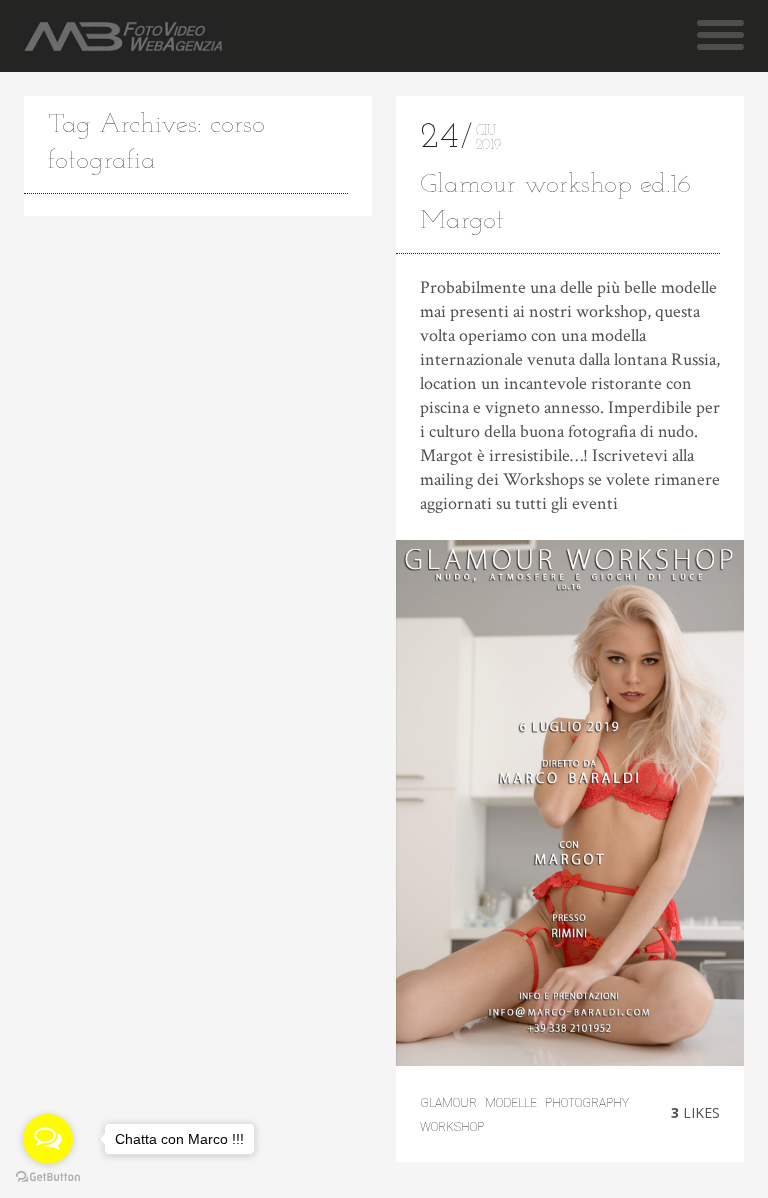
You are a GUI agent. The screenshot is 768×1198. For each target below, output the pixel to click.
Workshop (452, 1127)
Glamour (448, 1103)
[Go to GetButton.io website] (48, 1177)
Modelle (511, 1103)
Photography (587, 1103)
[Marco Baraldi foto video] (123, 36)
